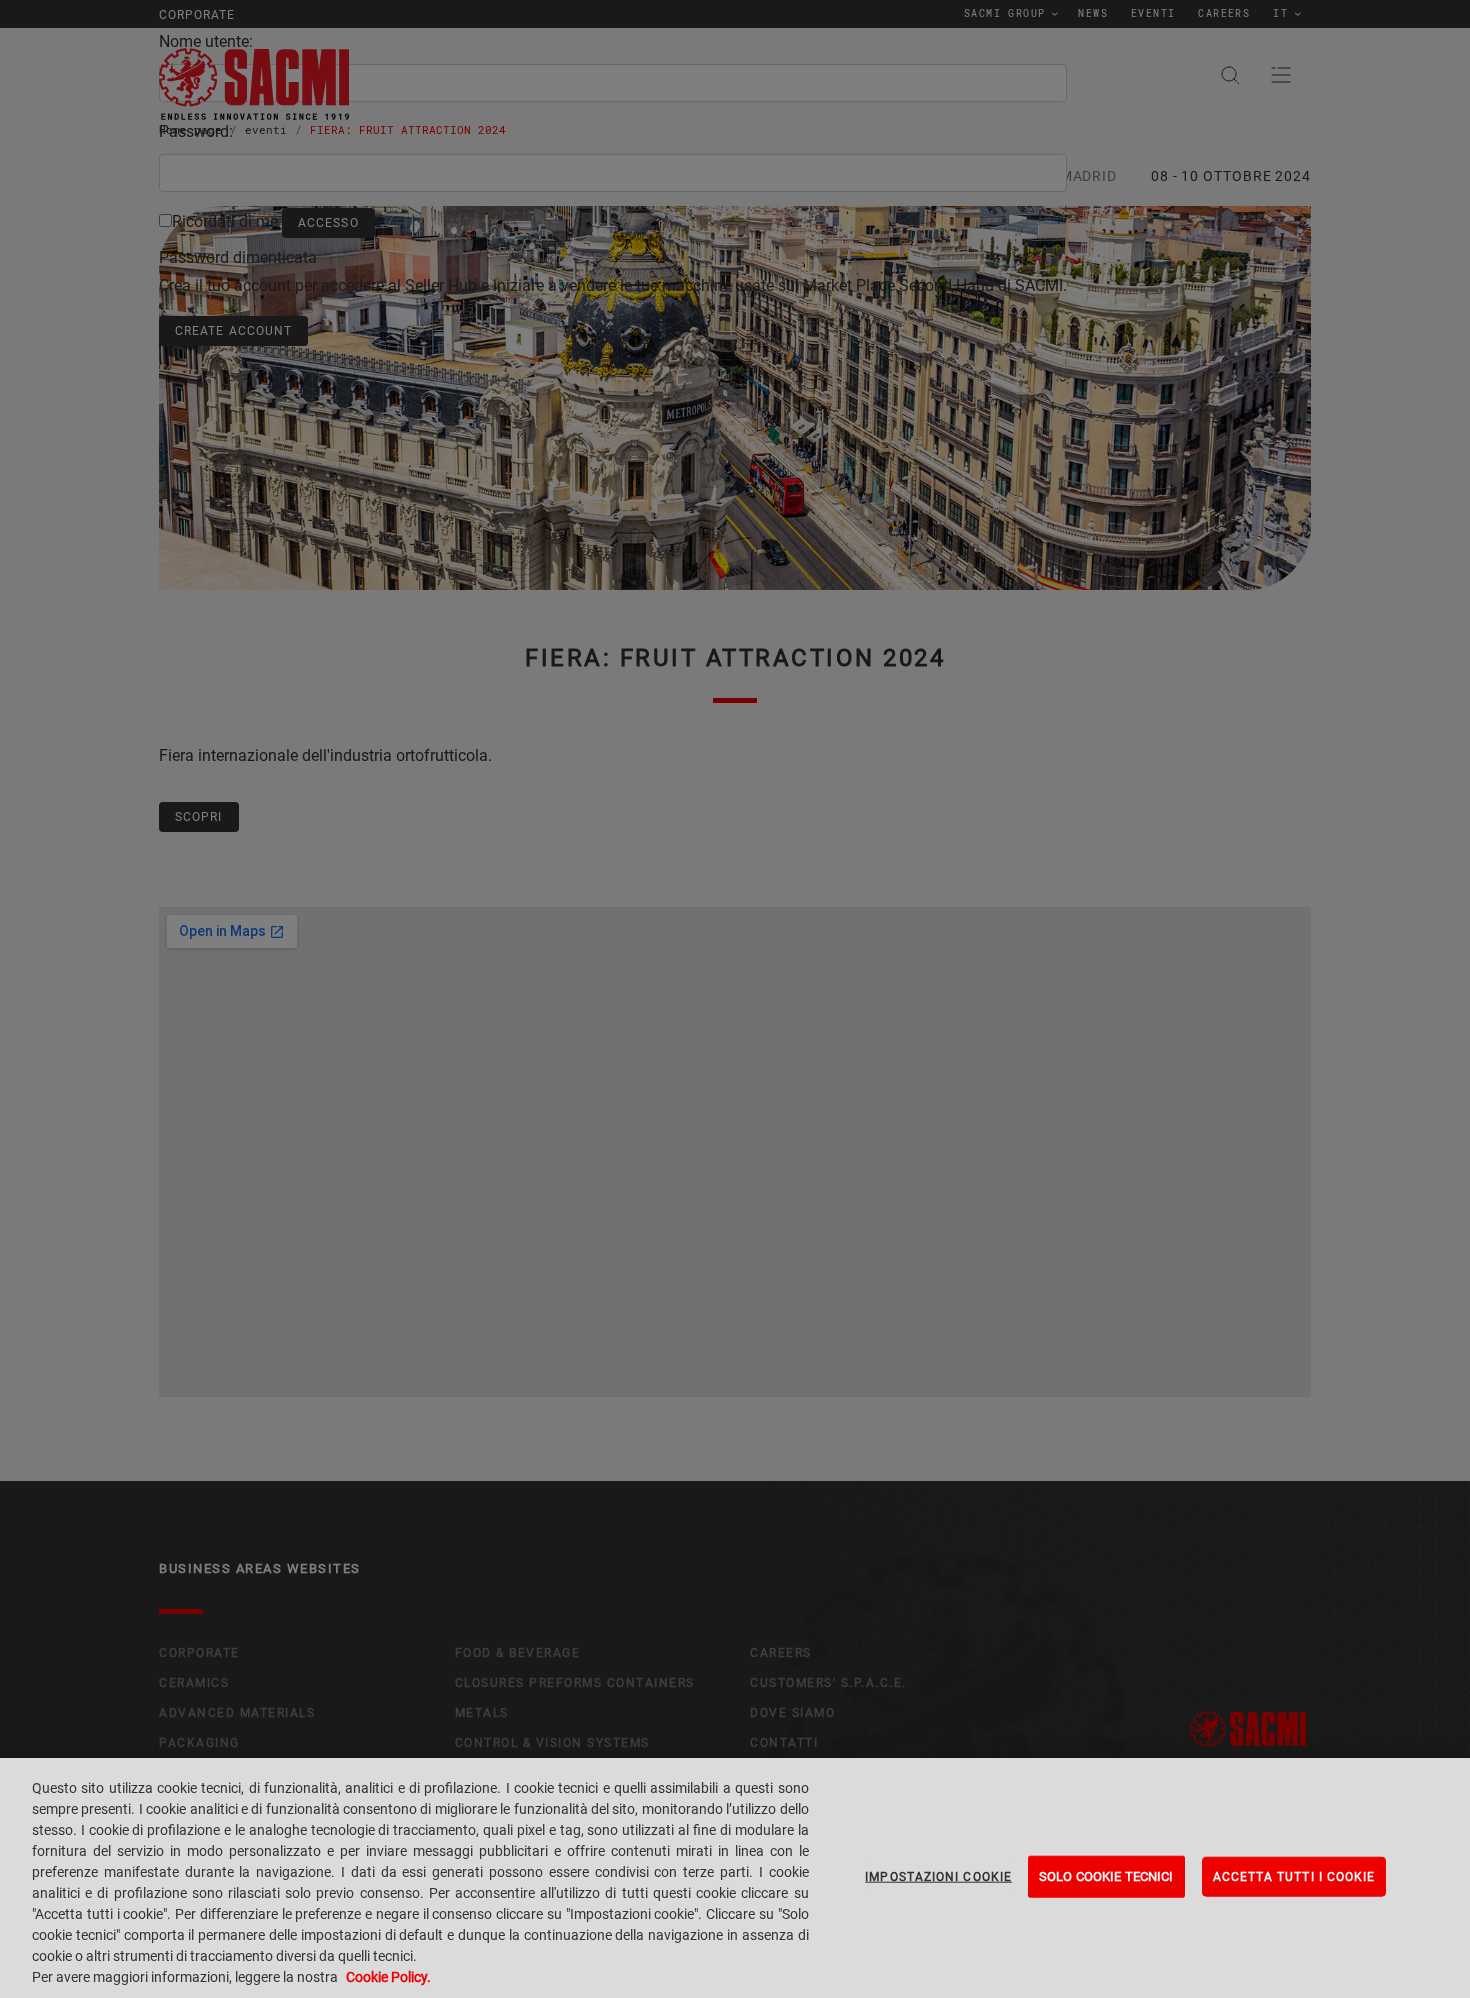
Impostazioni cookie (938, 1877)
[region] (735, 1878)
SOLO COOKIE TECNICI (1106, 1876)
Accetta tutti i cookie (1294, 1877)
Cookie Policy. (388, 1977)
